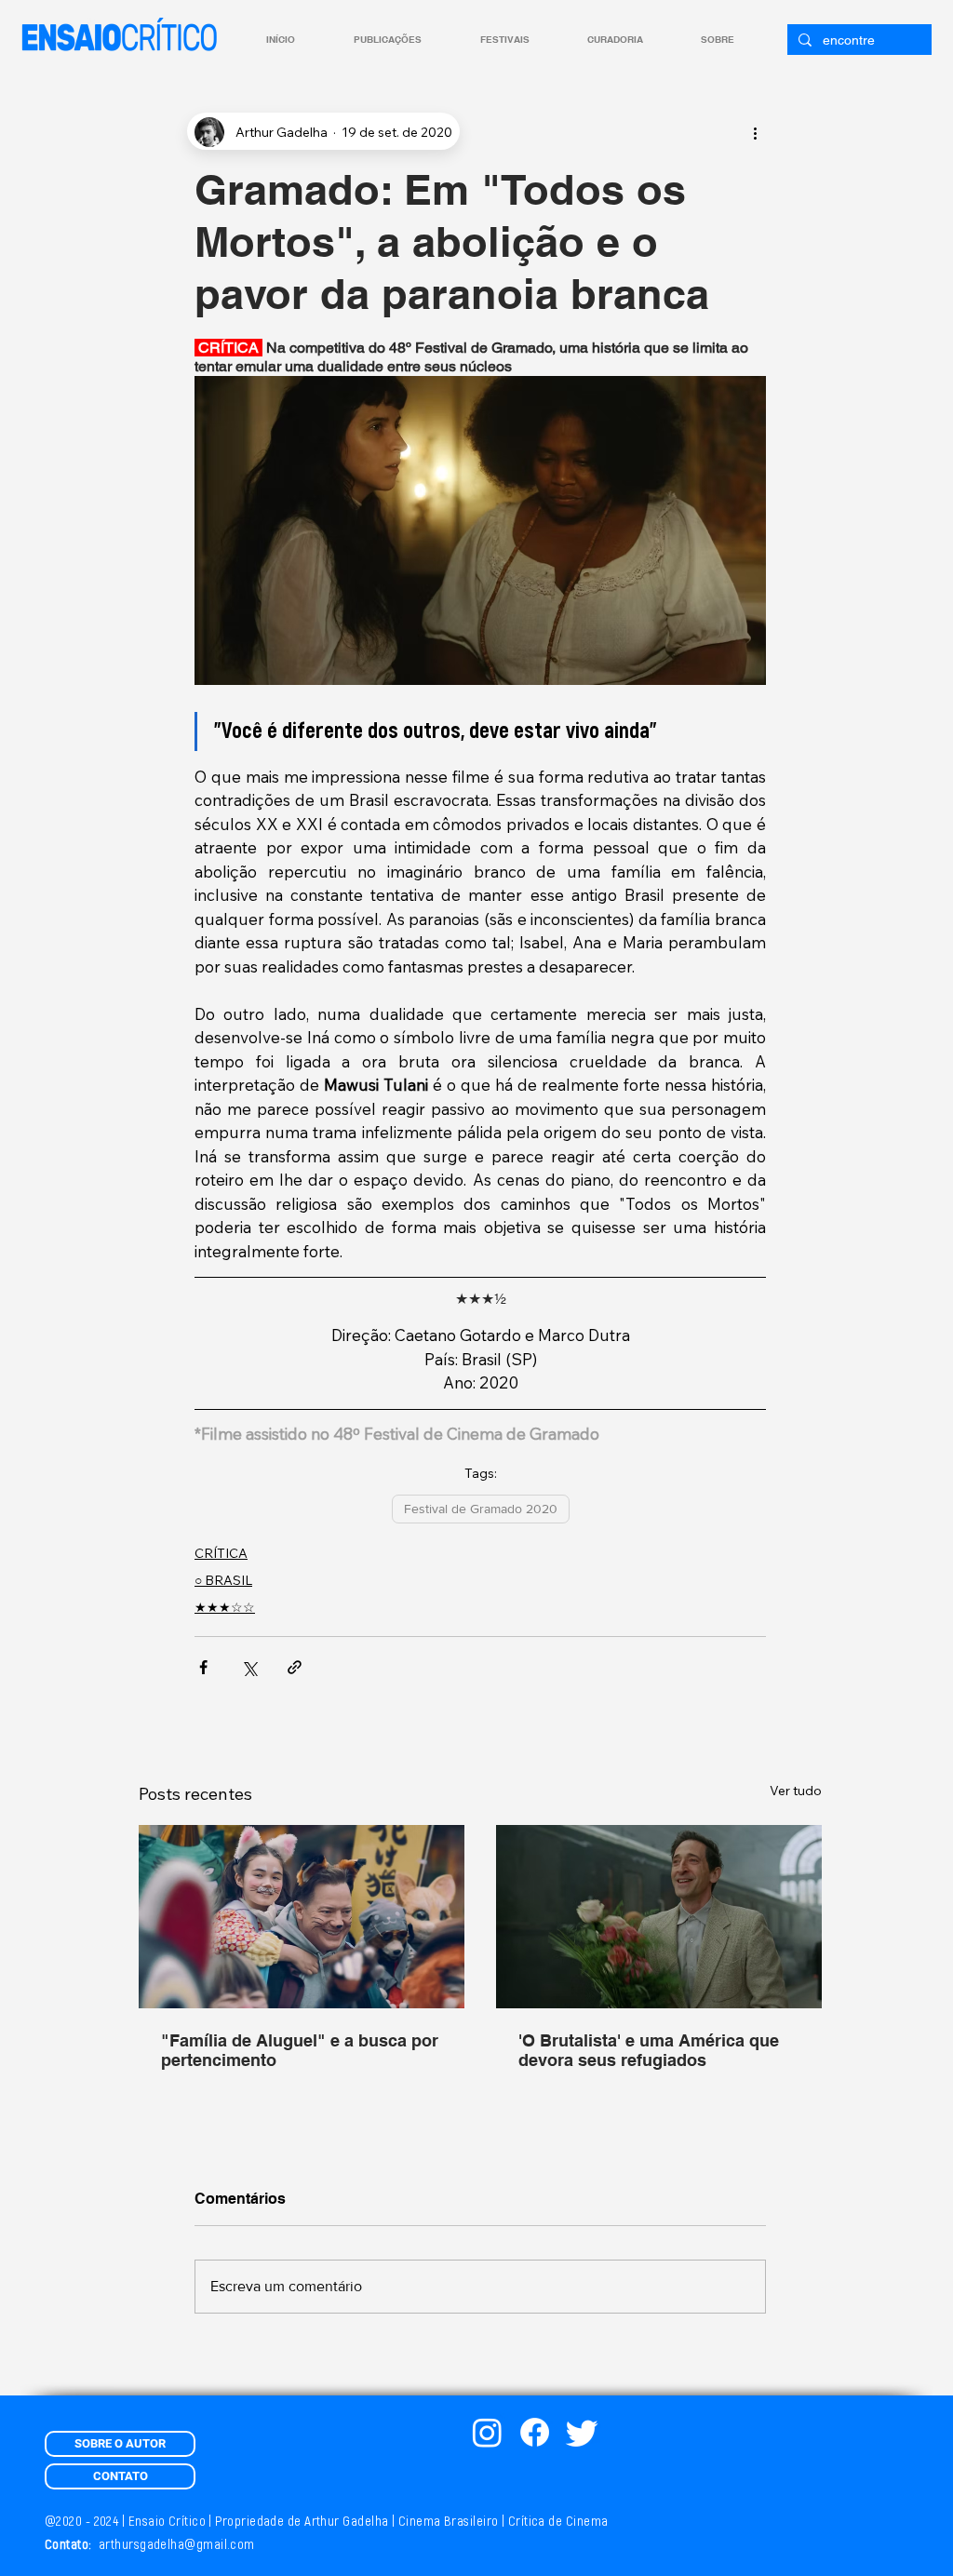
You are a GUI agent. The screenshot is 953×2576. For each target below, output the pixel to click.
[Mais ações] (755, 132)
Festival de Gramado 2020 (481, 1509)
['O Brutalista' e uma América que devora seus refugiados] (659, 1917)
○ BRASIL (223, 1580)
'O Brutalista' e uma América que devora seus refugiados (649, 2050)
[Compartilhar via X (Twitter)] (249, 1667)
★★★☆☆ (225, 1607)
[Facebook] (535, 2432)
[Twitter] (582, 2432)
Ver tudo (796, 1791)
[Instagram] (487, 2432)
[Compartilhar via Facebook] (203, 1667)
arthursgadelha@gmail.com (177, 2545)
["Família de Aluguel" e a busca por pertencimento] (302, 1917)
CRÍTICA (221, 1553)
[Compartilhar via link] (295, 1667)
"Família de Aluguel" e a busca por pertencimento (300, 2050)
